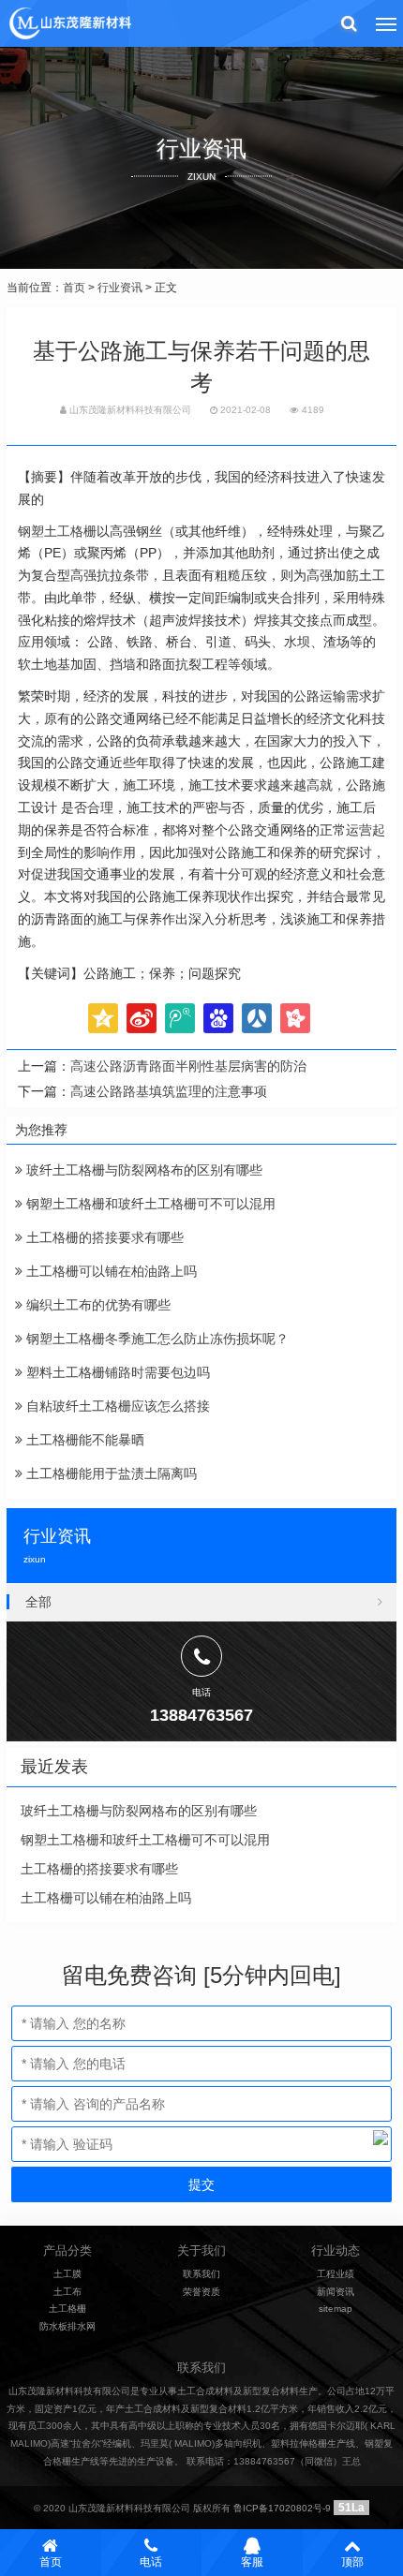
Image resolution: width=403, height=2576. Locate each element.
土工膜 (67, 2274)
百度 (218, 1018)
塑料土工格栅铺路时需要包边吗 (116, 1372)
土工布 (67, 2292)
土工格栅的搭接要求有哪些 (103, 1237)
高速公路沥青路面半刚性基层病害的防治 (188, 1066)
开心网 (295, 1018)
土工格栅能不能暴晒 (83, 1440)
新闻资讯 (336, 2292)
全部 (38, 1602)
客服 (252, 2562)
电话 (151, 2562)
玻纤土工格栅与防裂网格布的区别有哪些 (142, 1170)
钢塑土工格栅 (57, 531)
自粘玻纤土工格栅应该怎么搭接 (116, 1406)
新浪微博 (142, 1018)
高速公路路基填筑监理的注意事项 (169, 1091)
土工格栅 (67, 2309)
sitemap (336, 2309)
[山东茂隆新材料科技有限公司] (69, 23)
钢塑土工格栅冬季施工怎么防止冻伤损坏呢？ (156, 1339)
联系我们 (201, 2274)
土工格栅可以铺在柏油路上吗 (110, 1271)
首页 (74, 288)
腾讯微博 (180, 1018)
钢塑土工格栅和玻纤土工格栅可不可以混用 (149, 1204)
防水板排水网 (67, 2326)
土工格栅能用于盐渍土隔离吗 (110, 1473)
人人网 (257, 1018)
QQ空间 (103, 1018)
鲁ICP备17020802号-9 (282, 2508)
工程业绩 (336, 2274)
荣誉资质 (201, 2292)
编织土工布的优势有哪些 (97, 1305)
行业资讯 (120, 288)
